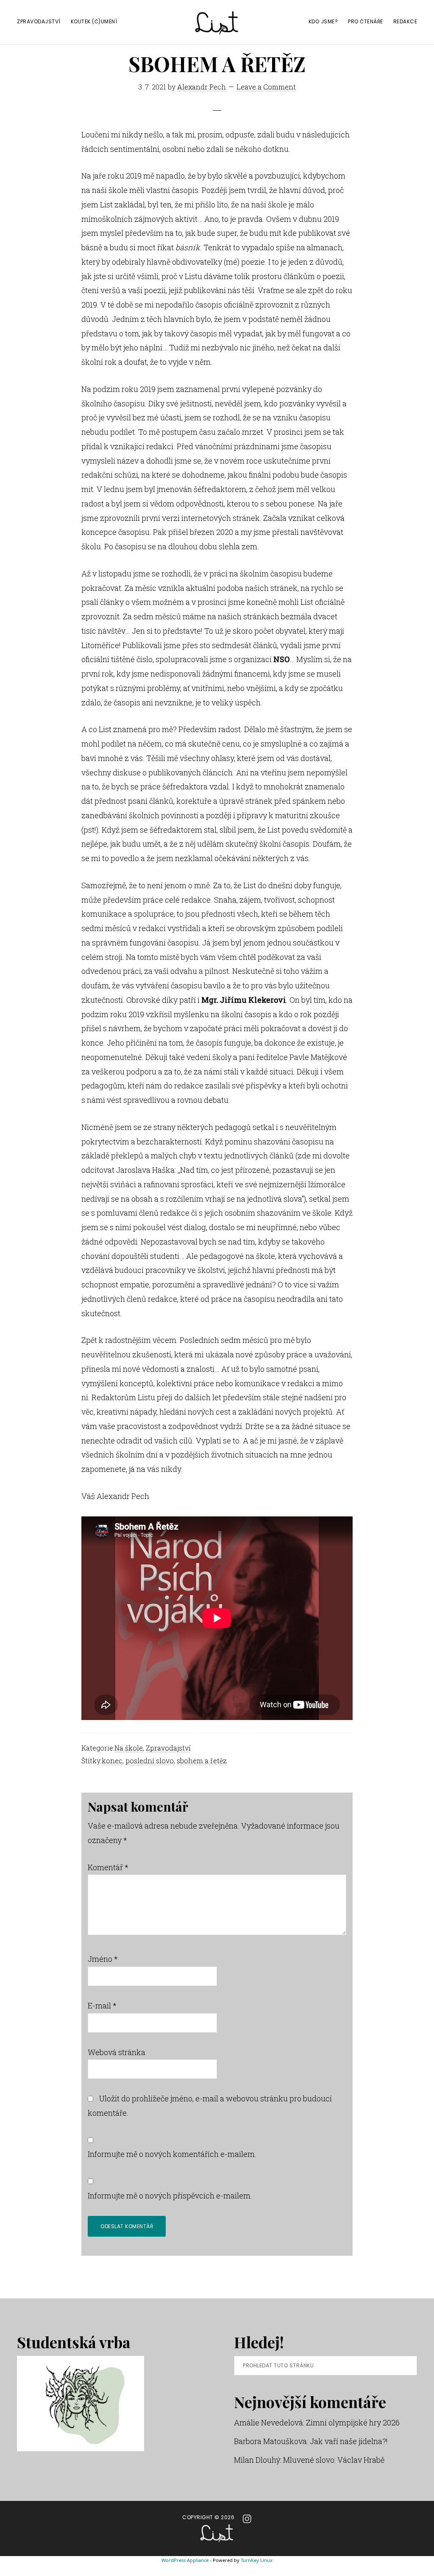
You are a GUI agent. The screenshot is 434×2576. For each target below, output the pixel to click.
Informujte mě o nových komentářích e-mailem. (172, 2154)
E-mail (102, 2005)
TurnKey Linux (257, 2560)
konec (112, 1761)
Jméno (103, 1959)
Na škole (129, 1748)
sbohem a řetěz (202, 1761)
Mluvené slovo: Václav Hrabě (334, 2460)
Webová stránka (117, 2052)
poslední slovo (150, 1761)
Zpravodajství (168, 1748)
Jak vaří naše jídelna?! (349, 2441)
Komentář (108, 1867)
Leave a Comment (266, 87)
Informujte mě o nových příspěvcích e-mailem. (170, 2196)
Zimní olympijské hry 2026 (353, 2422)
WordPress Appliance (185, 2560)
